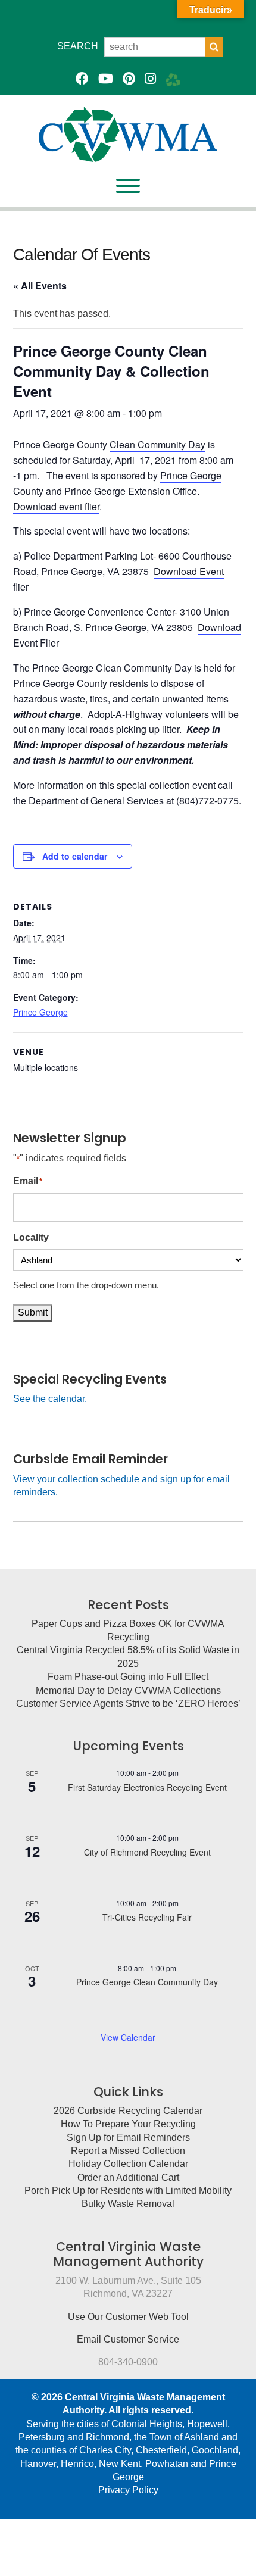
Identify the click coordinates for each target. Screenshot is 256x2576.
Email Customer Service (128, 2339)
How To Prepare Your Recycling (128, 2124)
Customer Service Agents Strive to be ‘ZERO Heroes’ (128, 1704)
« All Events (40, 285)
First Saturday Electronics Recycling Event (147, 1787)
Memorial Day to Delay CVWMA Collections (128, 1690)
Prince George (40, 1012)
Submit (33, 1312)
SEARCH (78, 46)
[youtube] (106, 79)
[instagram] (150, 79)
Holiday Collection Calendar (128, 2164)
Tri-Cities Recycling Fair (147, 1917)
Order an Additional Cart (128, 2177)
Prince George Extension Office (131, 491)
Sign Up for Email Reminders (128, 2138)
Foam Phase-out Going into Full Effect (128, 1677)
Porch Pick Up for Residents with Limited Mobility (128, 2191)
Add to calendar (75, 856)
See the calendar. (50, 1399)
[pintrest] (129, 79)
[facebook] (82, 79)
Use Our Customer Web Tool (128, 2317)
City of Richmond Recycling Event (147, 1852)
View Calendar (128, 2037)
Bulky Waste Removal (128, 2204)
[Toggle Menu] (128, 186)
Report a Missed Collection (128, 2151)
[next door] (173, 79)
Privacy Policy (128, 2490)
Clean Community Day (157, 444)
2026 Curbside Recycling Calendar (128, 2111)
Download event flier (56, 506)
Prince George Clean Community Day (147, 1982)
